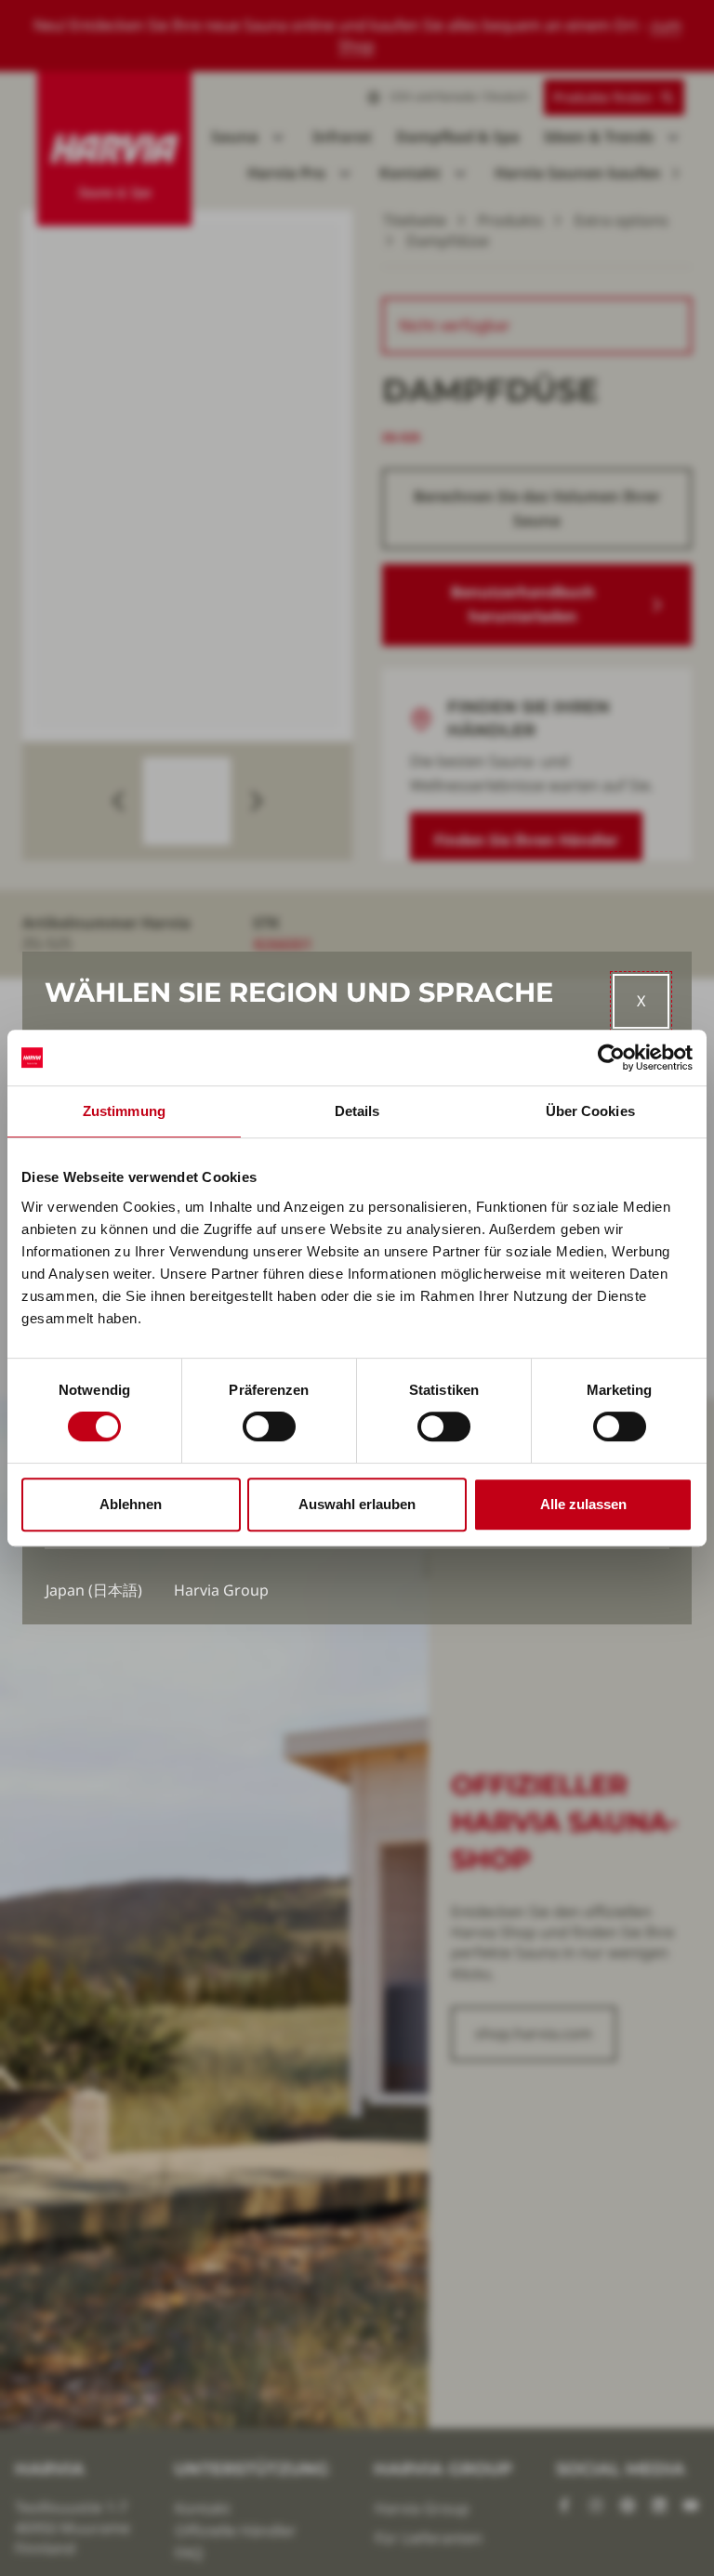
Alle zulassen (583, 1504)
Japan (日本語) (94, 1590)
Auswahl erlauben (357, 1504)
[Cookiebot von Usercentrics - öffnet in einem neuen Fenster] (611, 1058)
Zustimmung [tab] (124, 1111)
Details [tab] (357, 1111)
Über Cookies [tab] (590, 1111)
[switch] (269, 1426)
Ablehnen (131, 1504)
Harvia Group (221, 1590)
